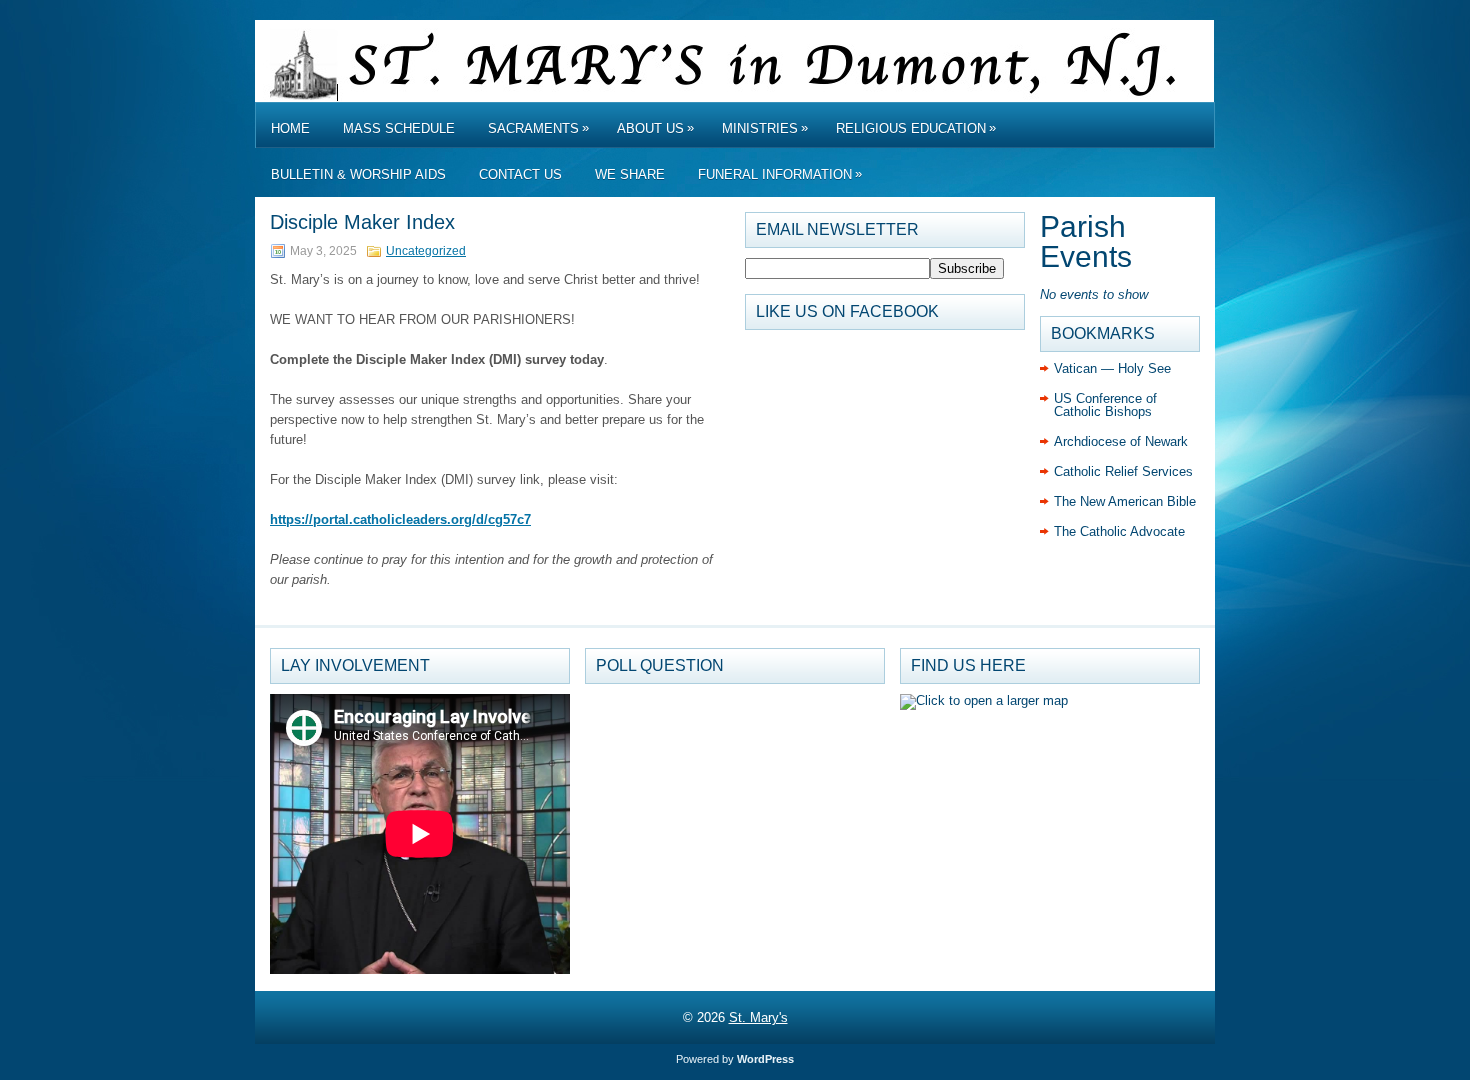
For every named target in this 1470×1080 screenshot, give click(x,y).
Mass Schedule (399, 128)
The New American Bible (1125, 501)
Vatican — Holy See (1112, 368)
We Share (630, 174)
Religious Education (916, 128)
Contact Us (520, 174)
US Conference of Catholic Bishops (1105, 405)
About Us (655, 128)
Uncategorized (426, 251)
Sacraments (538, 128)
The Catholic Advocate (1119, 531)
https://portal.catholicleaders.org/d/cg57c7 (400, 519)
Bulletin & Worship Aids (358, 174)
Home (290, 128)
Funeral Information (780, 174)
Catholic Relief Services (1123, 471)
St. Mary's (758, 1017)
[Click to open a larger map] (984, 700)
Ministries (765, 128)
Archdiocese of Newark (1121, 441)
